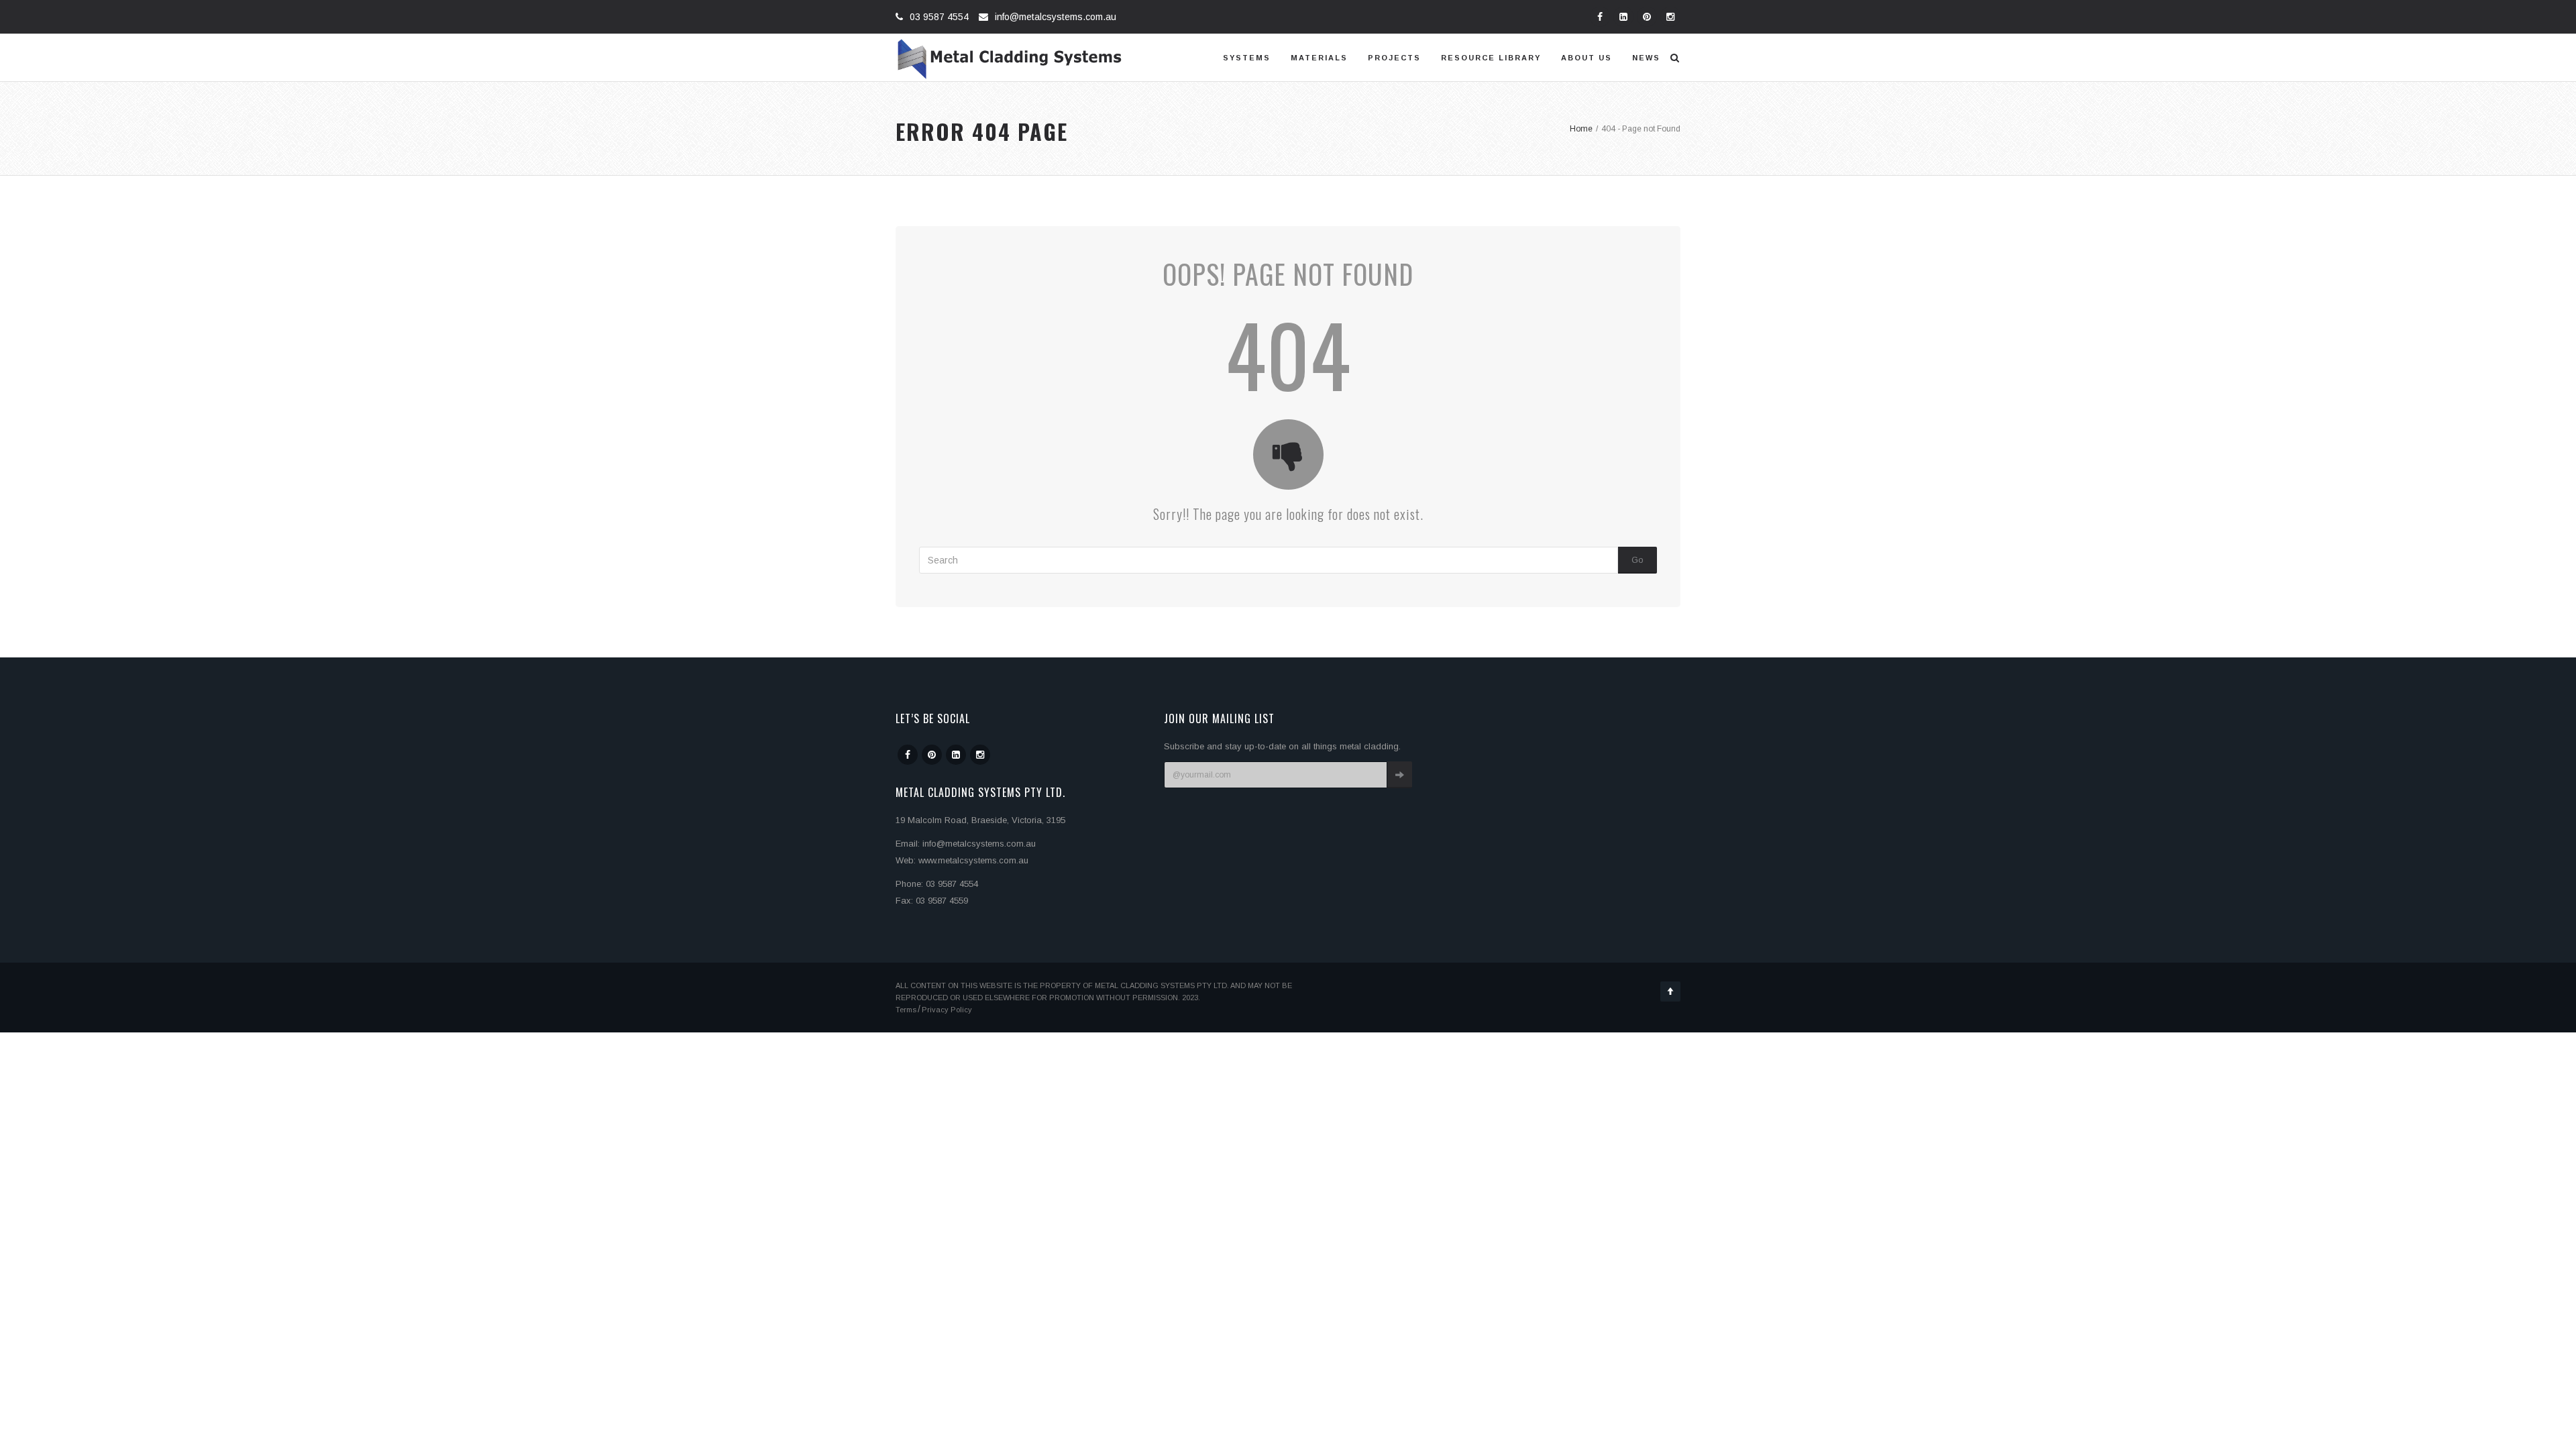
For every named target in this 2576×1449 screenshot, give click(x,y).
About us (1587, 58)
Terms (906, 1010)
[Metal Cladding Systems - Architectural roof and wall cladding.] (1010, 58)
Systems (1247, 58)
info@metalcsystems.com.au (1056, 17)
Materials (1319, 58)
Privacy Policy (947, 1010)
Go (1638, 560)
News (1646, 58)
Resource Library (1491, 58)
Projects (1394, 58)
